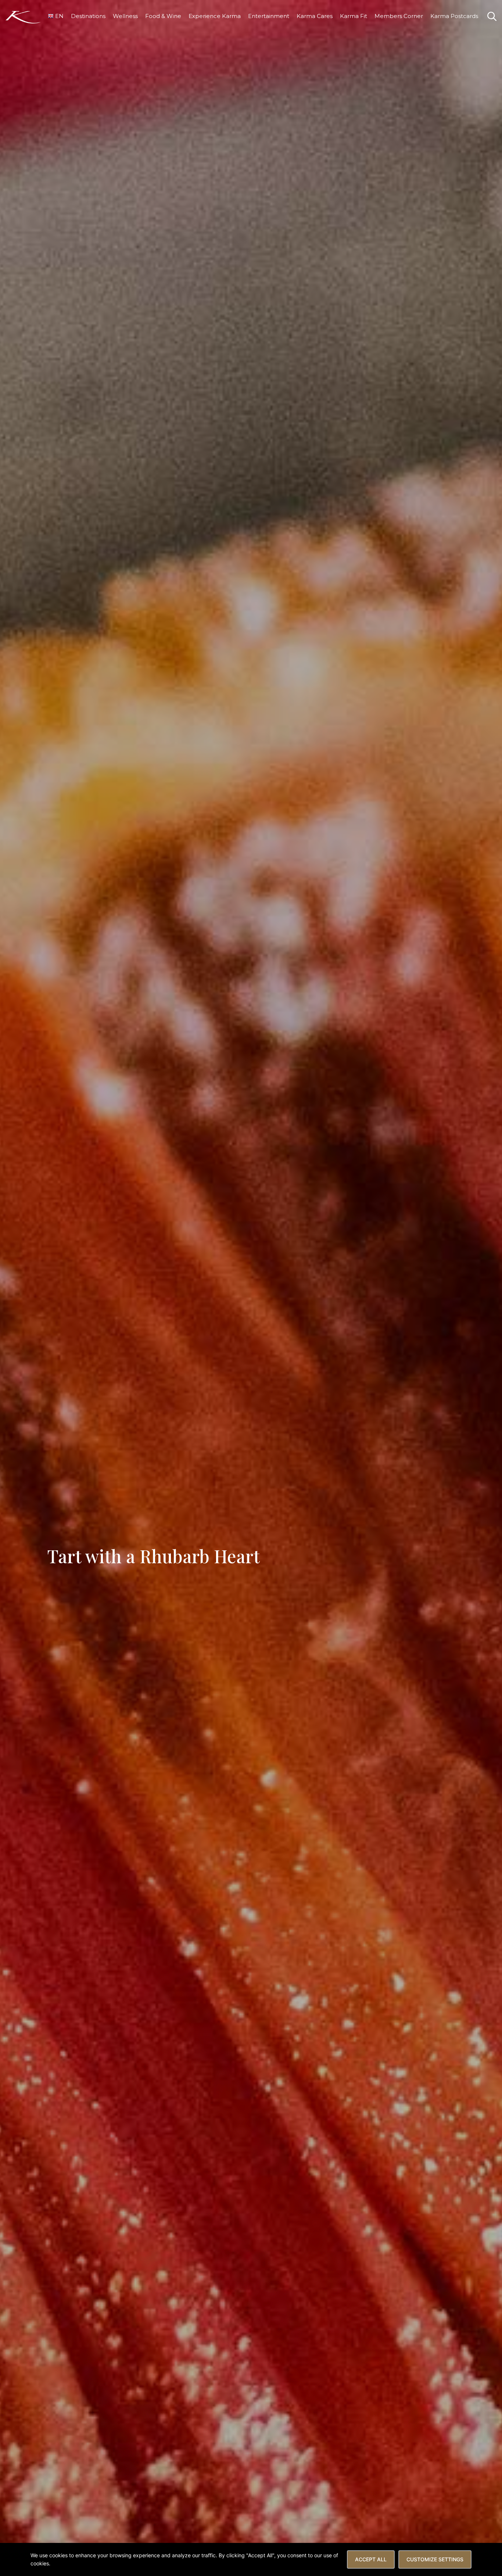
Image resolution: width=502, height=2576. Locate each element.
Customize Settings (435, 2559)
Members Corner (399, 16)
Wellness (125, 16)
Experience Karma (215, 16)
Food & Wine (163, 16)
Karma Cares (315, 16)
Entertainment (269, 16)
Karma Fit (354, 16)
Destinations (88, 16)
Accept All (371, 2559)
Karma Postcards (454, 16)
